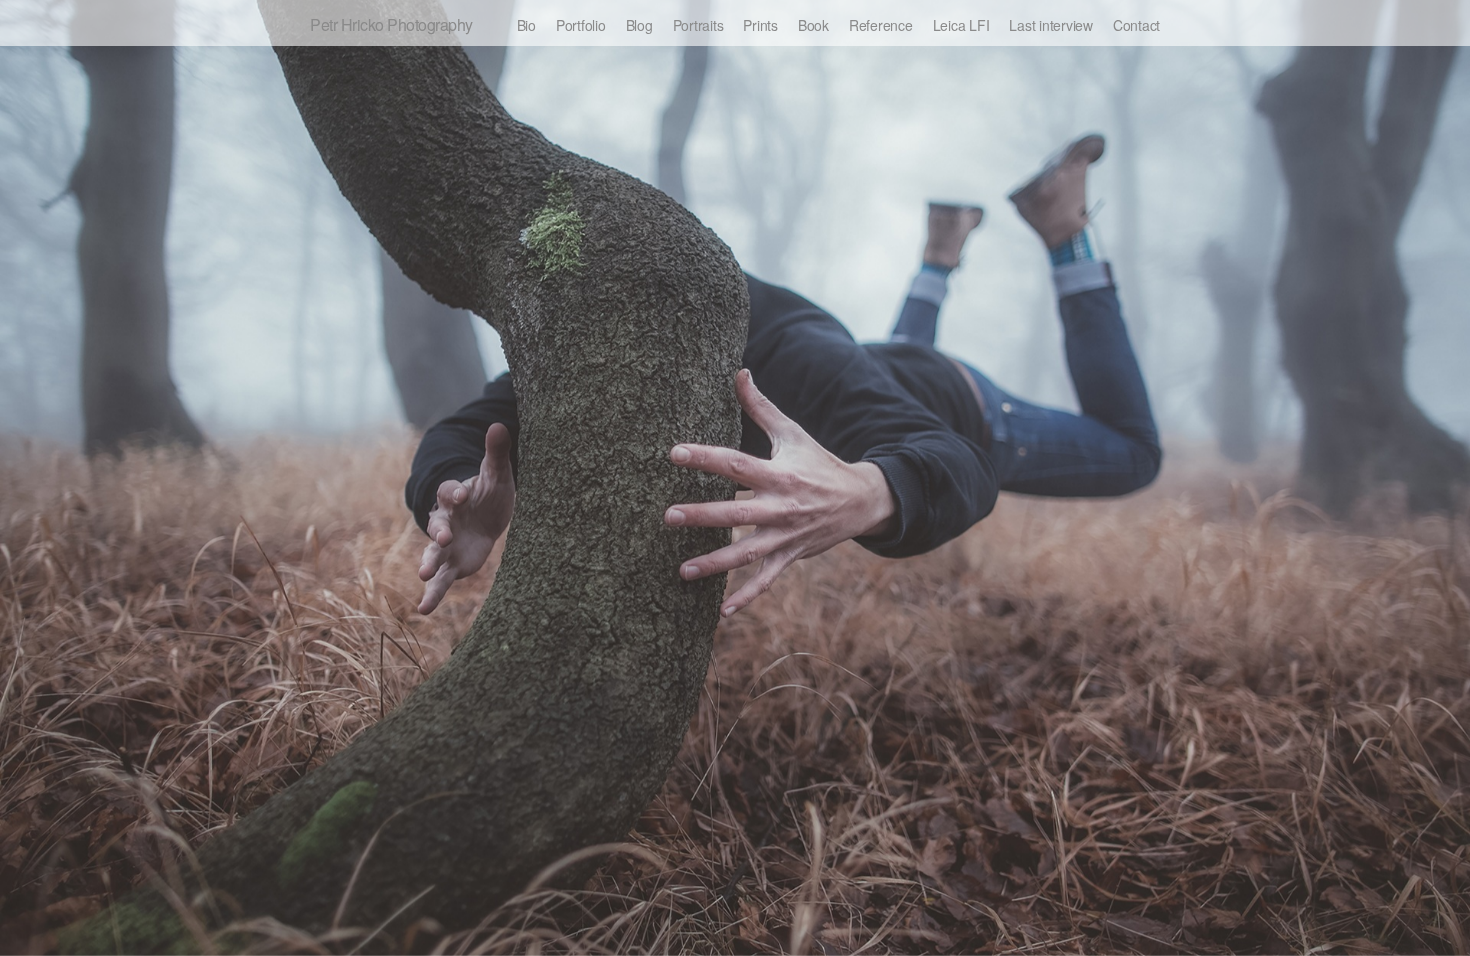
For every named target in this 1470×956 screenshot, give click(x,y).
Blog (639, 25)
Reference (881, 25)
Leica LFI (961, 25)
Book (813, 25)
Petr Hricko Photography (391, 24)
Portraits (698, 25)
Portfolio (581, 25)
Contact (1136, 25)
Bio (526, 25)
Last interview (1051, 25)
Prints (760, 25)
